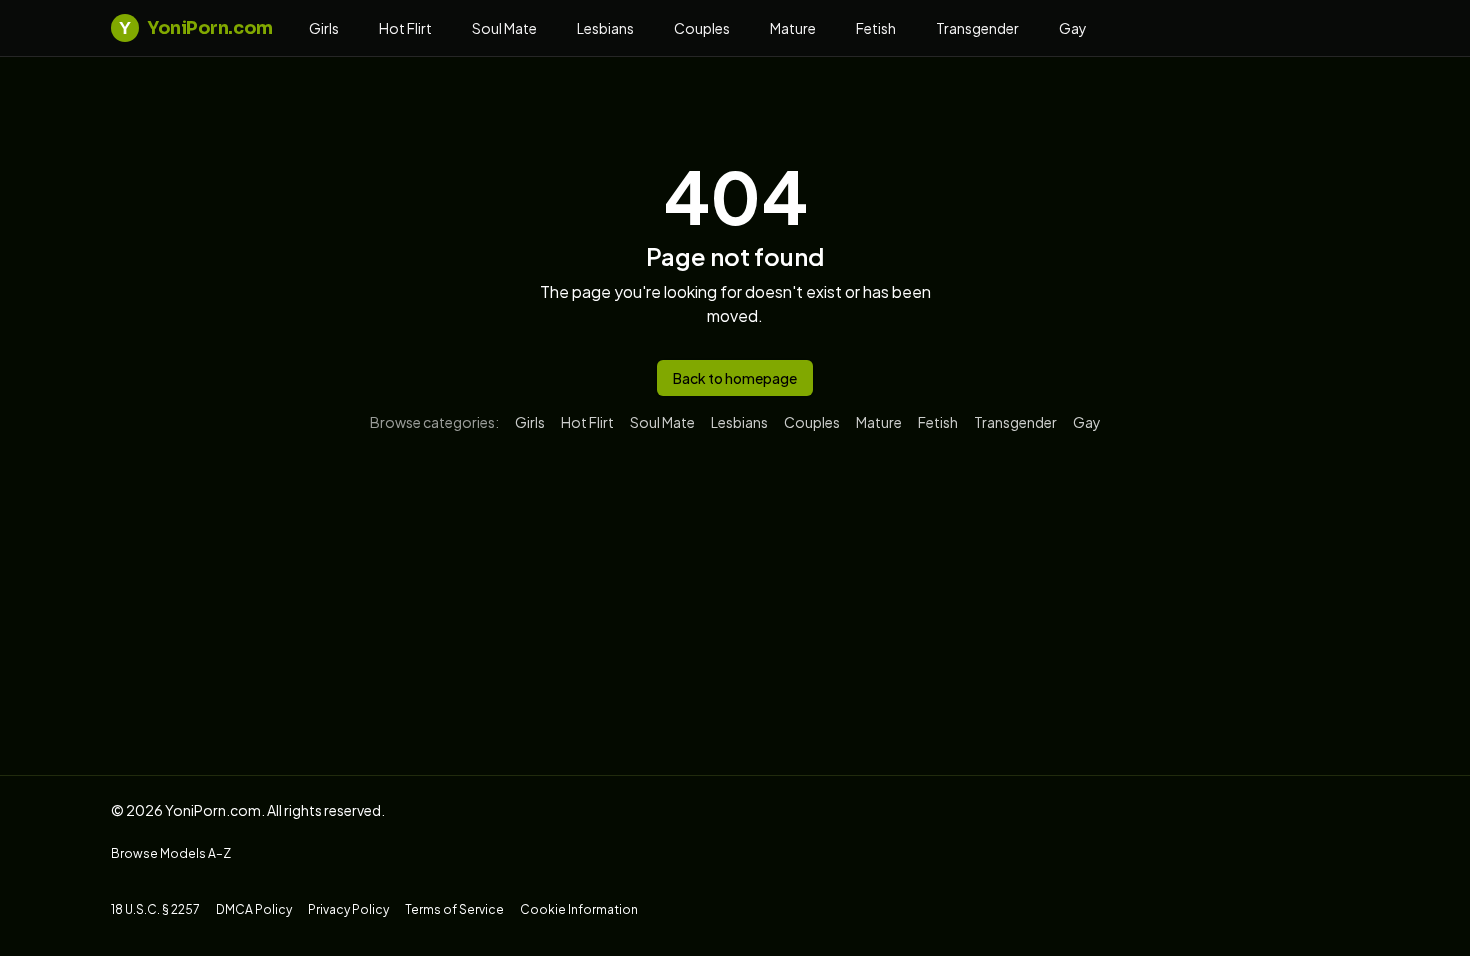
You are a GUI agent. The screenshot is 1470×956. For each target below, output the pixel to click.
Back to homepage (735, 378)
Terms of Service (454, 909)
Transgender (977, 28)
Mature (793, 28)
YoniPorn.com (195, 28)
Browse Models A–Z (171, 853)
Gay (1073, 28)
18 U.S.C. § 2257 (155, 909)
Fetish (876, 28)
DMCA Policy (254, 909)
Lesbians (605, 28)
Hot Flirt (405, 28)
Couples (702, 28)
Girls (324, 28)
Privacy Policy (348, 909)
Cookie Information (579, 909)
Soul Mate (504, 28)
